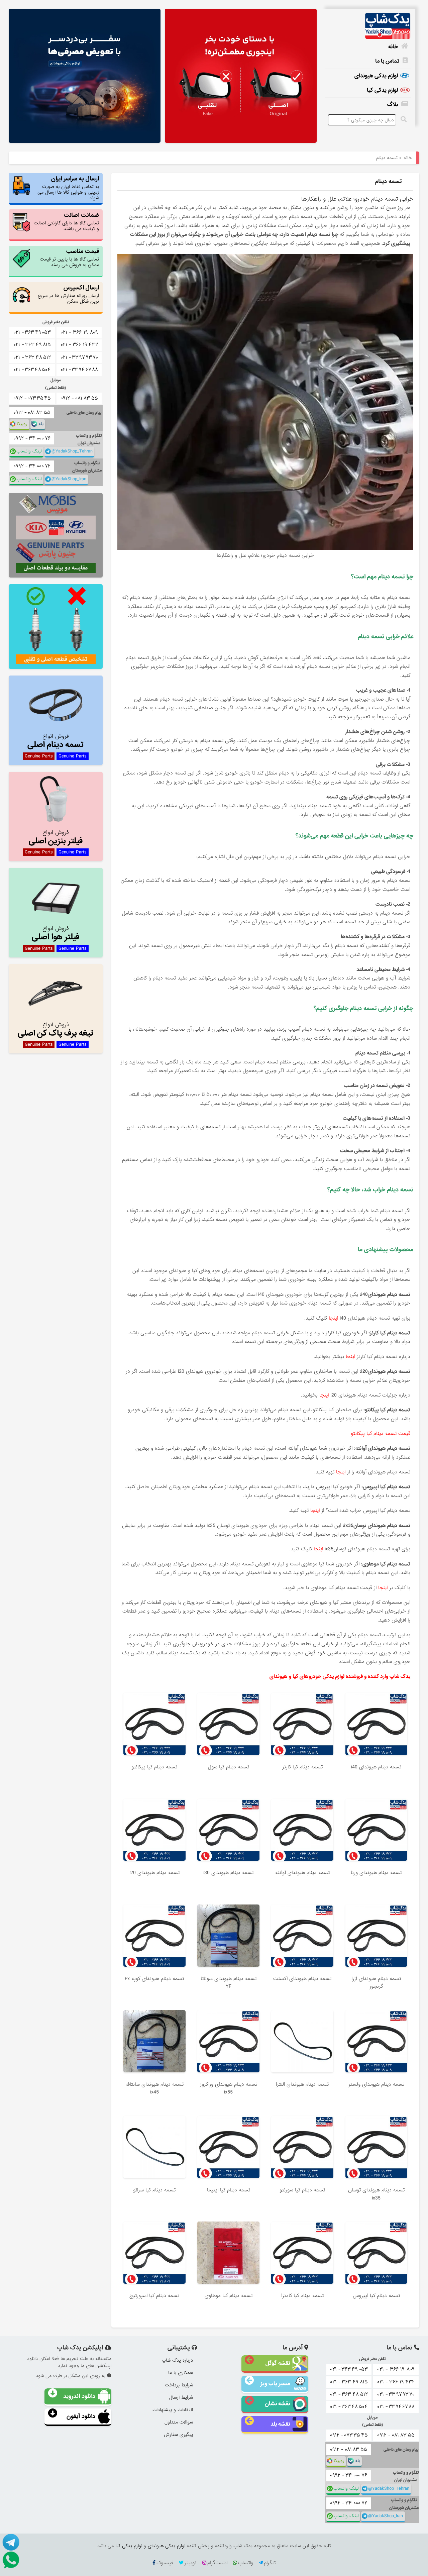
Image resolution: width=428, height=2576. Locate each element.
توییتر (190, 2563)
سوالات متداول (179, 2422)
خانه (393, 47)
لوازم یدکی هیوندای (376, 76)
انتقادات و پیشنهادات (173, 2410)
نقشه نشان (277, 2404)
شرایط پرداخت (179, 2385)
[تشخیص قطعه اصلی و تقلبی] (56, 627)
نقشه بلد (280, 2424)
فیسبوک (165, 2563)
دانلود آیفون (81, 2416)
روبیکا (22, 424)
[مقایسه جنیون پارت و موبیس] (56, 535)
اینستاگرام (217, 2563)
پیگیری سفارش (178, 2435)
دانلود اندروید (79, 2396)
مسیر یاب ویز (275, 2384)
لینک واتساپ (29, 451)
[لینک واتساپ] (10, 2560)
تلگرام (270, 2563)
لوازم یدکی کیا (382, 90)
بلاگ (393, 105)
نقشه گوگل (278, 2363)
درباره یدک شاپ (177, 2360)
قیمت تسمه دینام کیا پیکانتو (380, 1434)
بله (41, 424)
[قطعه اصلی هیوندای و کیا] (241, 76)
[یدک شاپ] (368, 26)
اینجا (333, 1318)
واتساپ (246, 2563)
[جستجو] (405, 119)
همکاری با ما (181, 2373)
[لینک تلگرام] (10, 2542)
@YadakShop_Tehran (72, 451)
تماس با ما (387, 61)
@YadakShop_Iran (69, 479)
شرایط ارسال (181, 2397)
